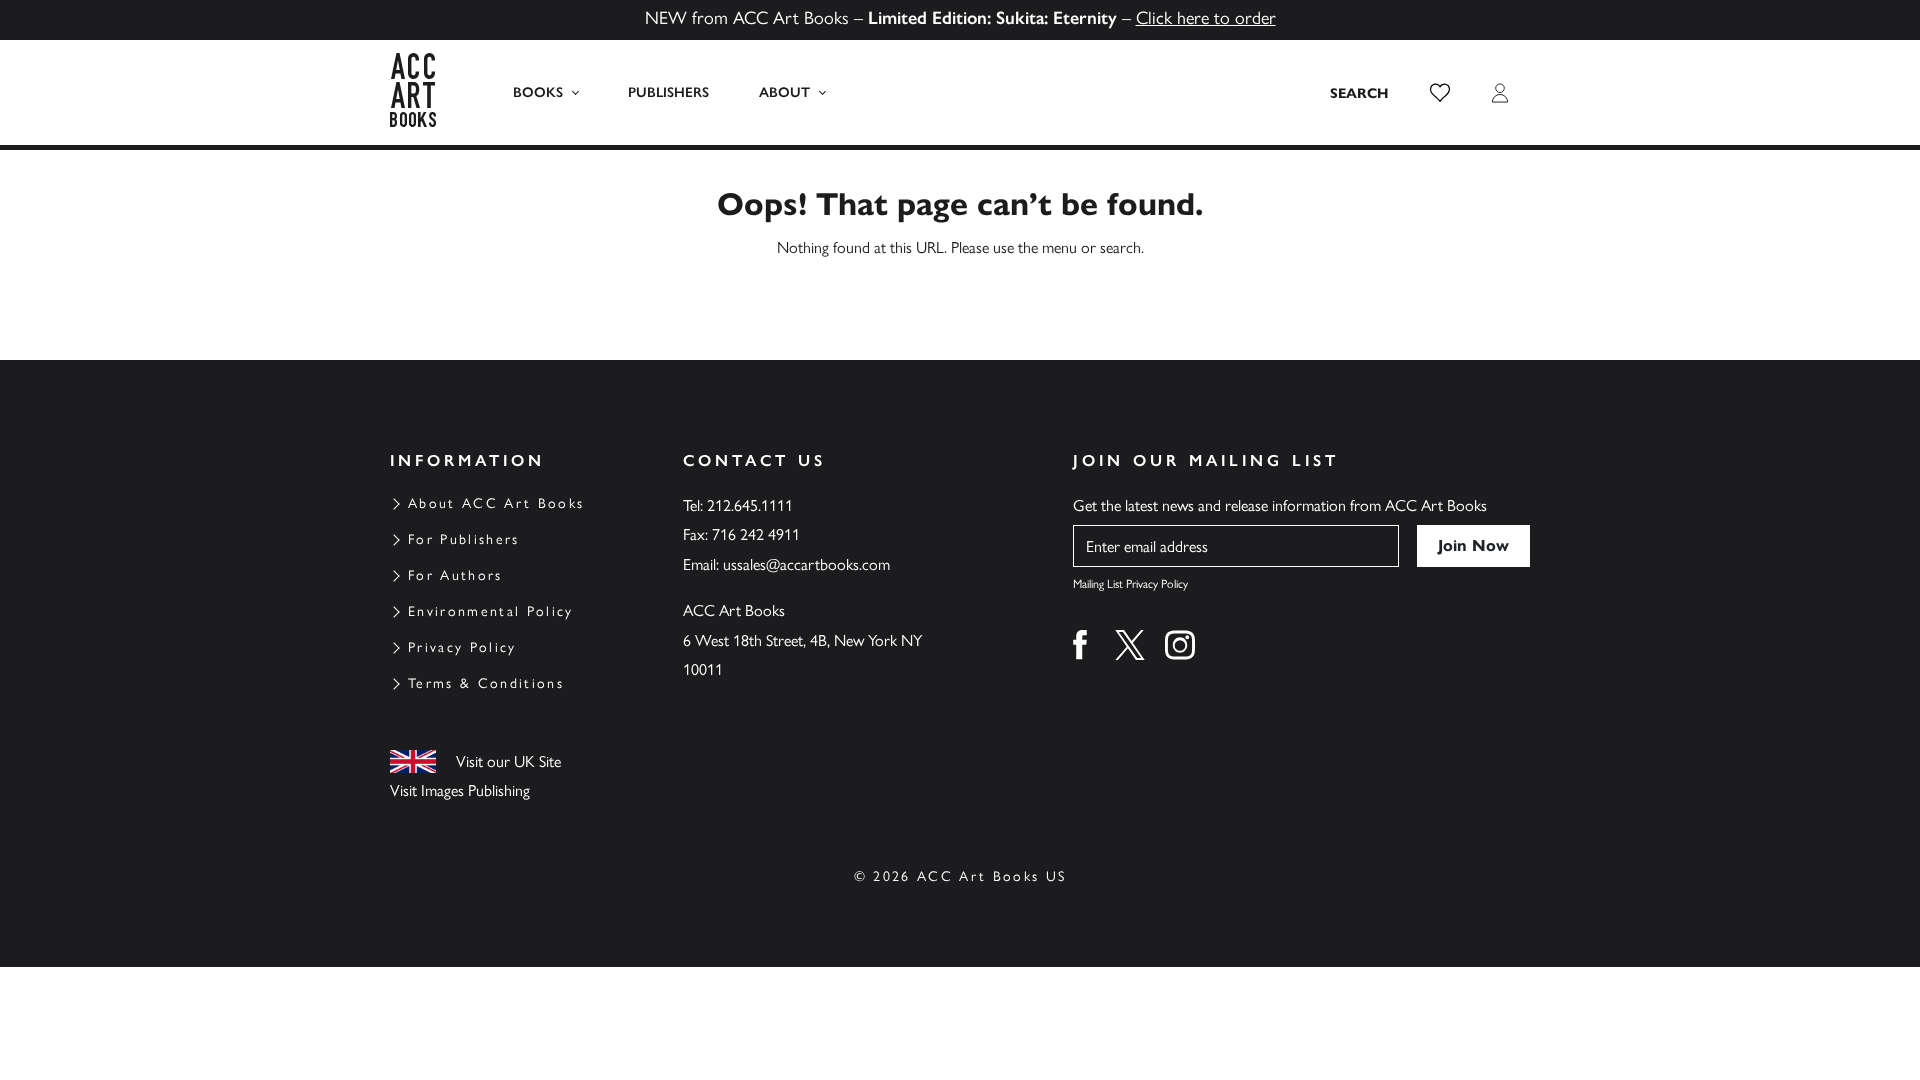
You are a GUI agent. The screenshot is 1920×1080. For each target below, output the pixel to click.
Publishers (668, 92)
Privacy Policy (462, 647)
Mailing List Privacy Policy (1130, 584)
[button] (1440, 93)
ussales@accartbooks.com (806, 564)
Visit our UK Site (508, 761)
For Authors (455, 575)
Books (538, 92)
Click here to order (1206, 18)
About (784, 92)
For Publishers (464, 539)
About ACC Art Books (496, 503)
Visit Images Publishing (460, 790)
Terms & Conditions (486, 683)
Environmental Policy (491, 611)
